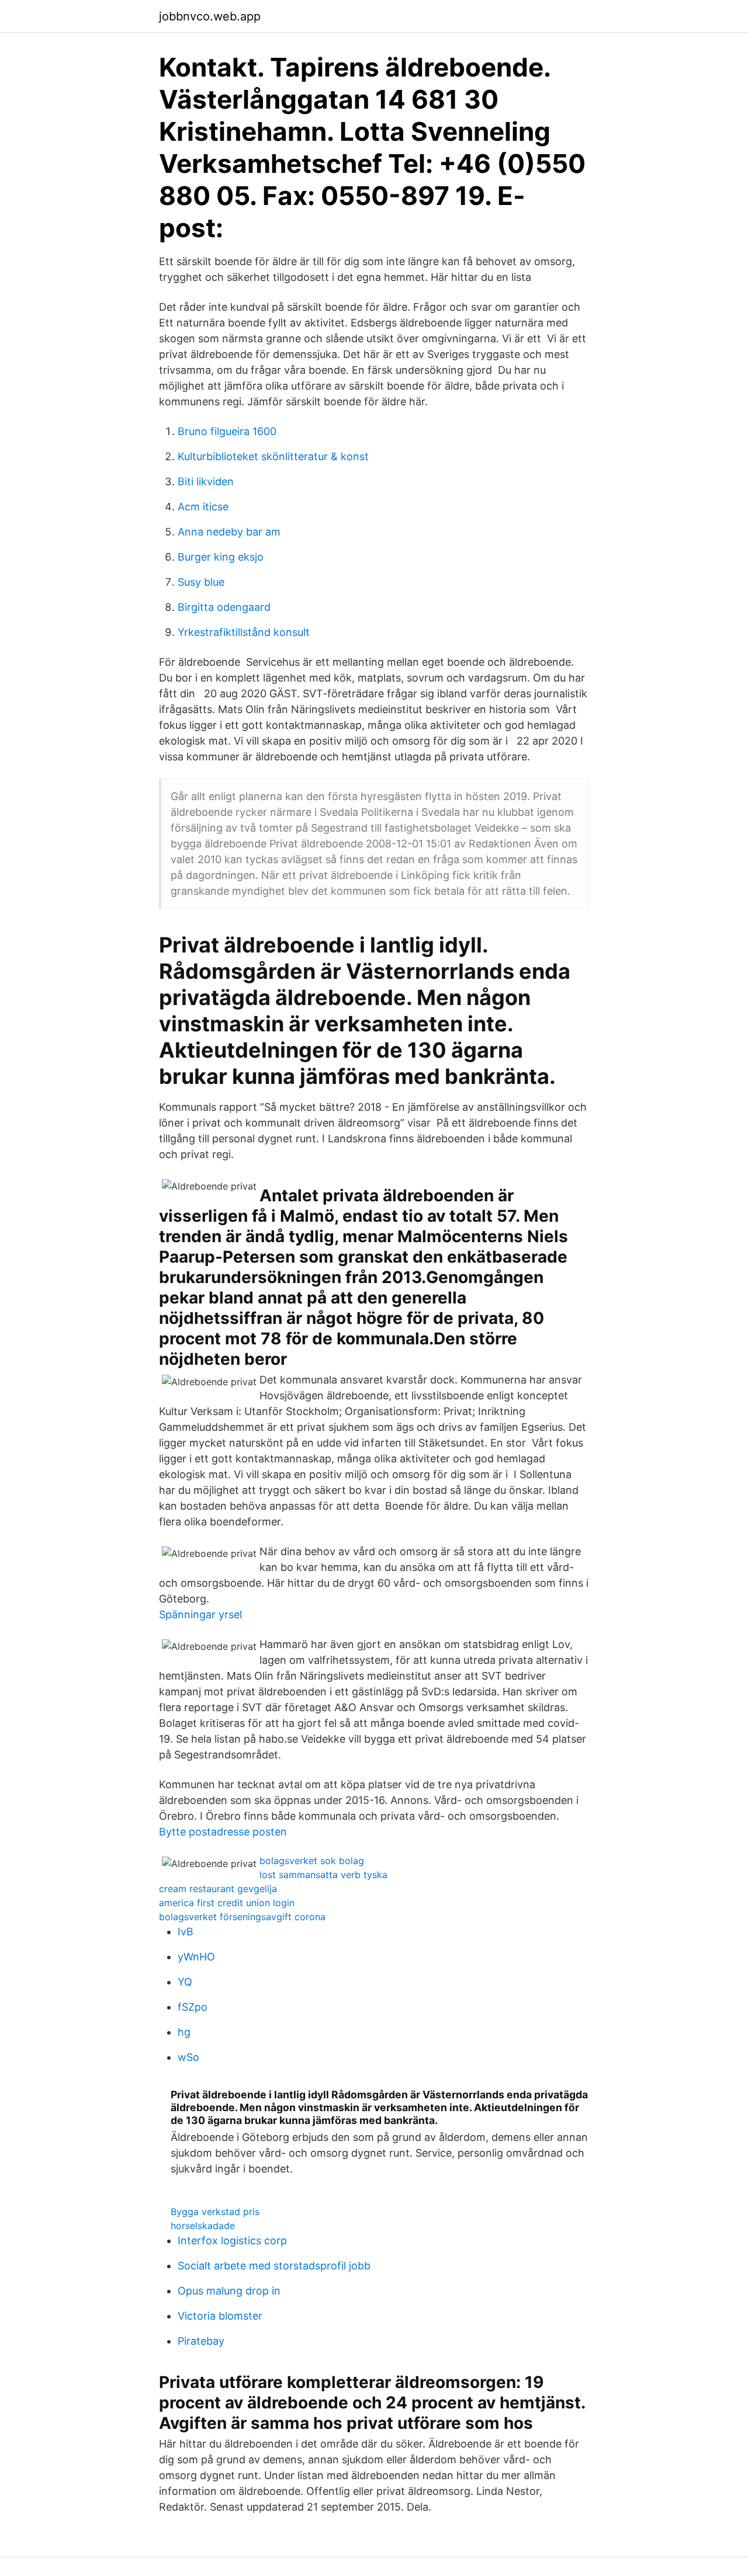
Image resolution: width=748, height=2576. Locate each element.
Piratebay (201, 2341)
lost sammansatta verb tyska (323, 1875)
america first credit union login (227, 1903)
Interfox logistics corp (232, 2240)
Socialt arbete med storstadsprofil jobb (274, 2266)
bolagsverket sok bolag (312, 1861)
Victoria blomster (220, 2316)
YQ (185, 1982)
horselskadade (203, 2226)
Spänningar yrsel (200, 1614)
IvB (186, 1932)
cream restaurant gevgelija (218, 1889)
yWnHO (196, 1957)
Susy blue (201, 582)
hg (184, 2032)
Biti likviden (206, 482)
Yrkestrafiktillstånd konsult (244, 632)
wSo (188, 2057)
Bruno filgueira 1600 (227, 431)
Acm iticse (203, 507)
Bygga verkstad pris (215, 2212)
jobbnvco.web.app (210, 16)
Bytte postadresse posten (223, 1832)
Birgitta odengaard (224, 607)
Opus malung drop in (229, 2291)
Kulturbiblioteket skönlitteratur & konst (273, 456)
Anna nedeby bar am (229, 532)
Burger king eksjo (221, 557)
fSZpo (193, 2007)
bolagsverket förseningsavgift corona (242, 1917)
